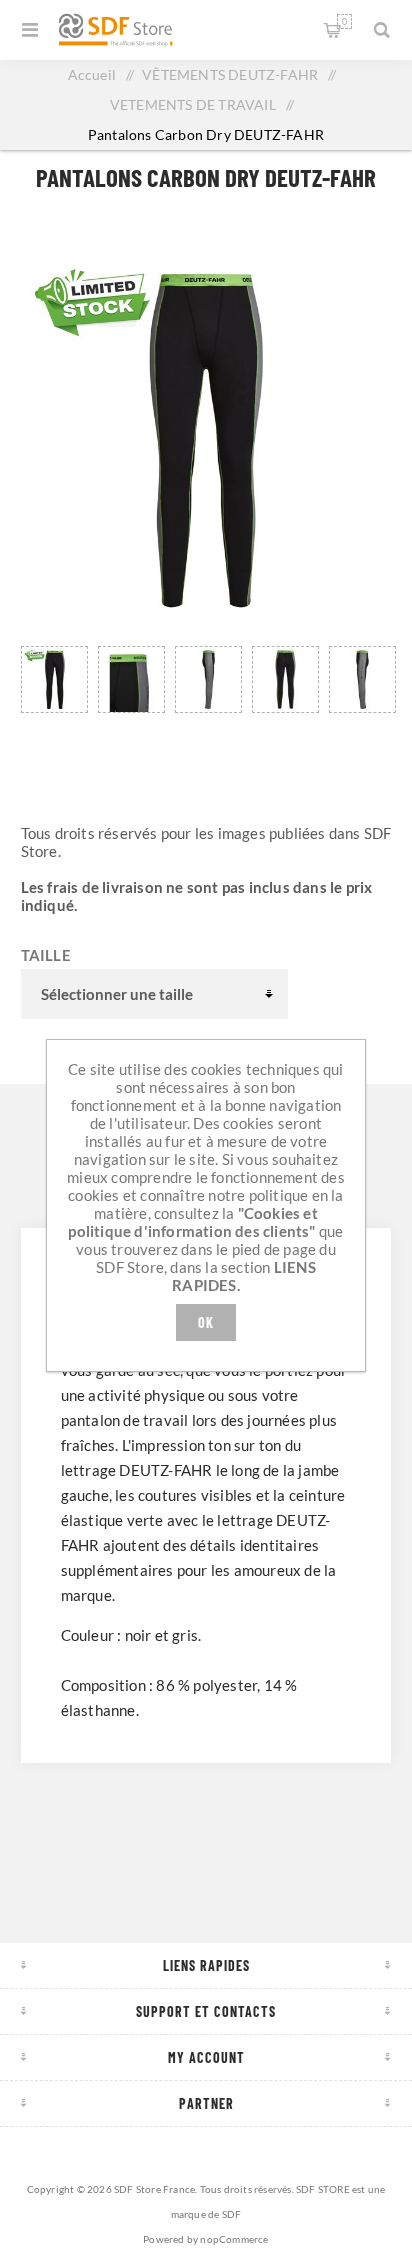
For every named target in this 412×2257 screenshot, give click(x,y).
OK (206, 1322)
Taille (46, 955)
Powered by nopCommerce (205, 2239)
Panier (344, 21)
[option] (54, 701)
